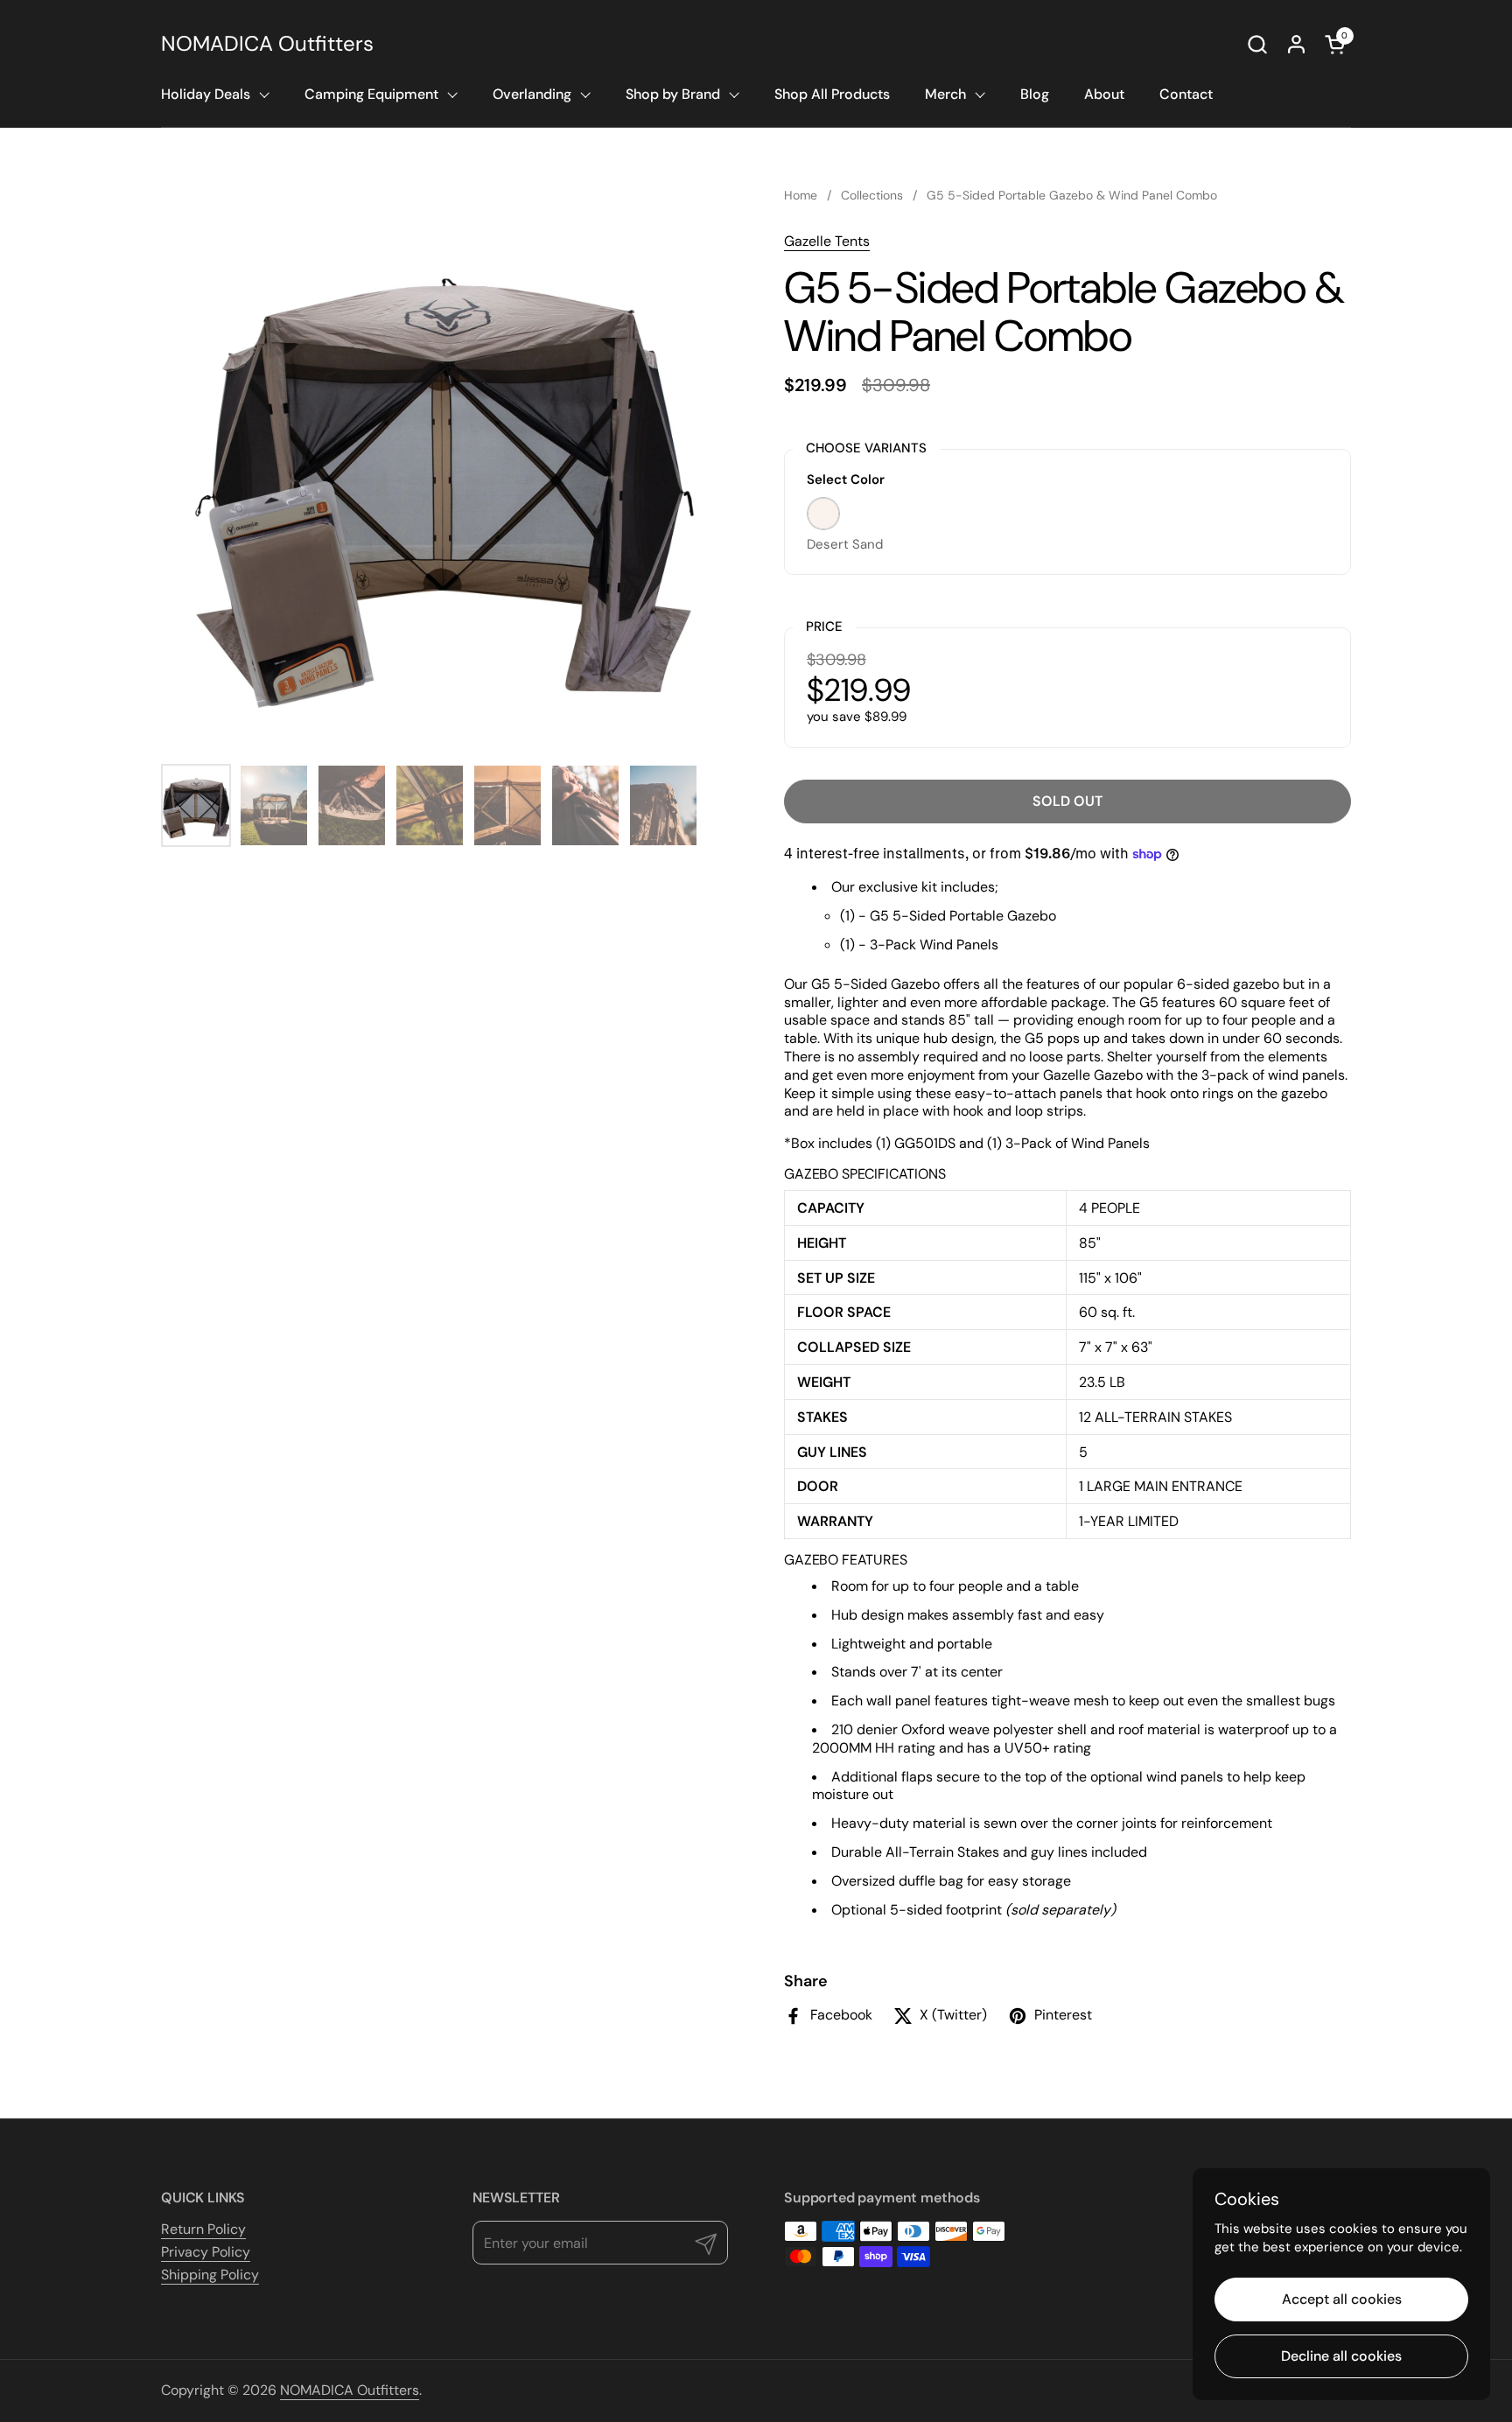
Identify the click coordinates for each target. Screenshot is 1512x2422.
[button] (1257, 44)
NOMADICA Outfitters (267, 44)
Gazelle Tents (827, 241)
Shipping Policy (210, 2275)
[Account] (1296, 44)
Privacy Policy (206, 2252)
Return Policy (203, 2229)
